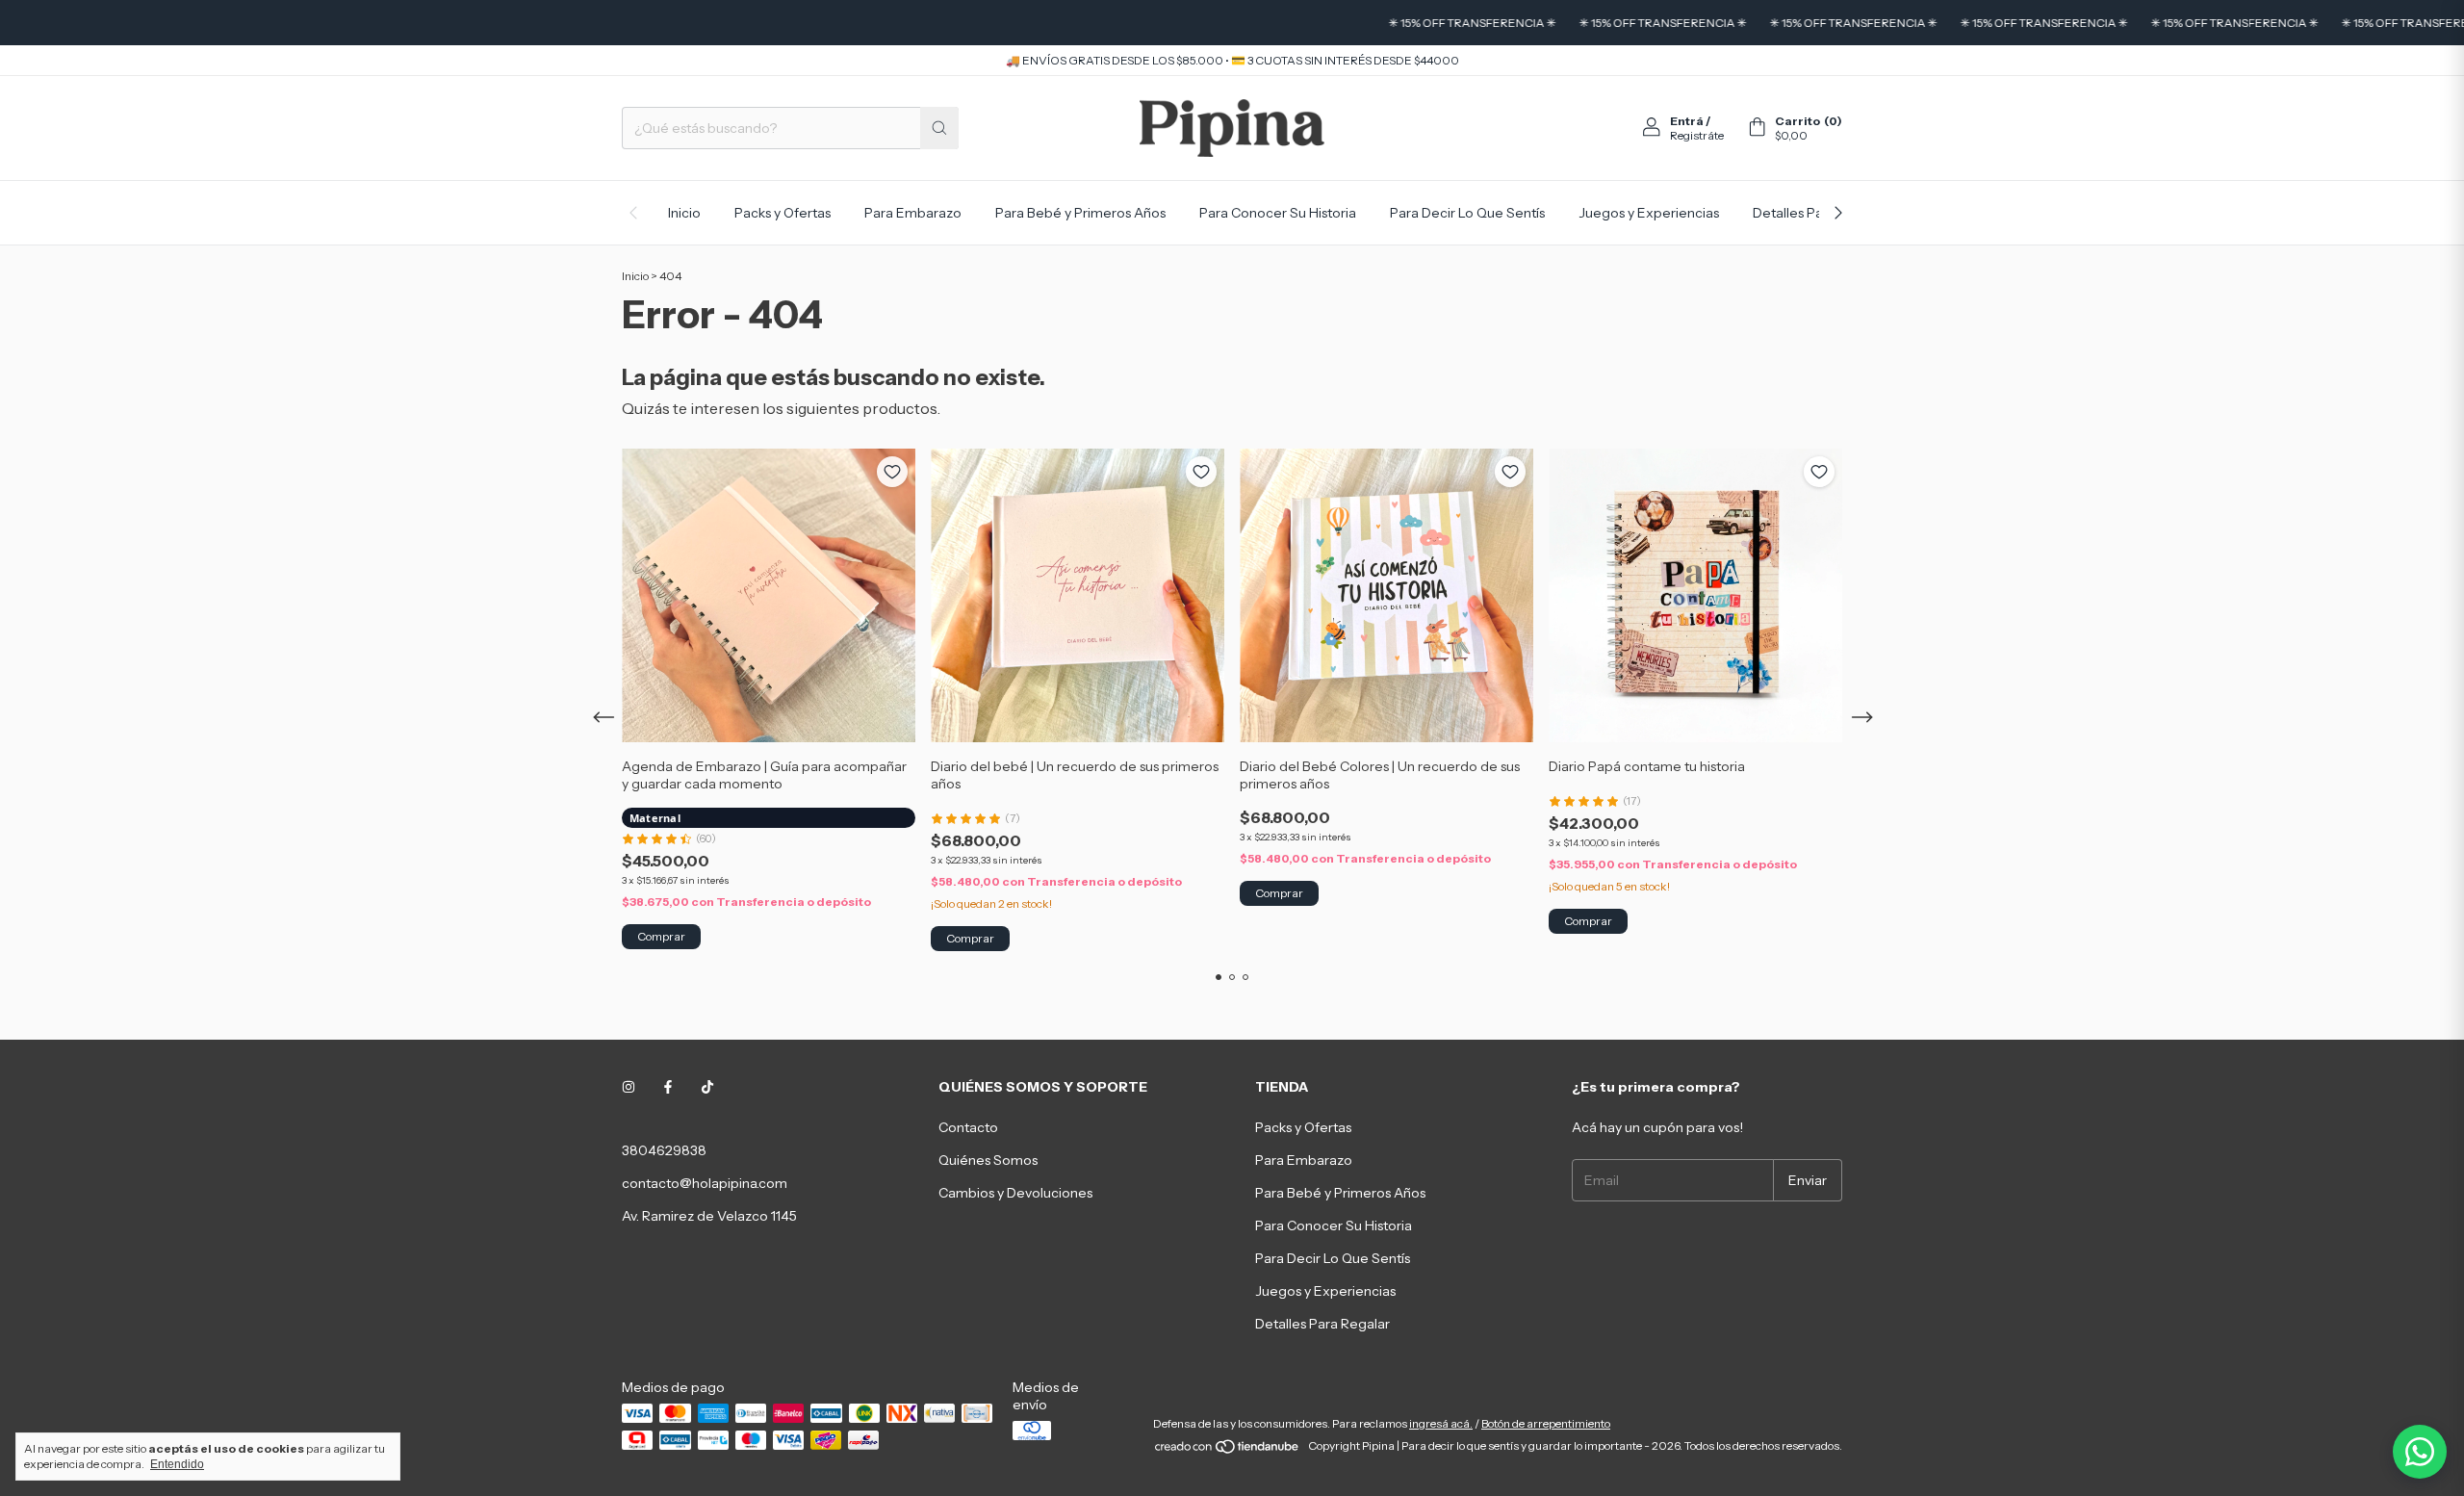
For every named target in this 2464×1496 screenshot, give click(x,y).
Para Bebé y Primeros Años (1080, 213)
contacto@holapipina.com (705, 1183)
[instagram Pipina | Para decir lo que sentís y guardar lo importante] (629, 1087)
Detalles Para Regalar (1322, 1324)
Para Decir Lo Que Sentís (1467, 213)
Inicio (684, 213)
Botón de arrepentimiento (1546, 1423)
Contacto (968, 1127)
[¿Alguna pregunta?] (2420, 1452)
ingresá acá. (1441, 1423)
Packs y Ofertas (783, 213)
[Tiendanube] (1228, 1450)
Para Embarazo (913, 213)
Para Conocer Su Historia (1278, 213)
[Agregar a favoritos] (892, 472)
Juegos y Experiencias (1649, 213)
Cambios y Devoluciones (1015, 1193)
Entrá (1687, 121)
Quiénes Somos (988, 1160)
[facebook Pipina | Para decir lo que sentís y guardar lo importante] (668, 1087)
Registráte (1697, 135)
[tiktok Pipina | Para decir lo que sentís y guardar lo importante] (707, 1087)
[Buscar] (939, 128)
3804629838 (664, 1150)
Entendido (177, 1464)
